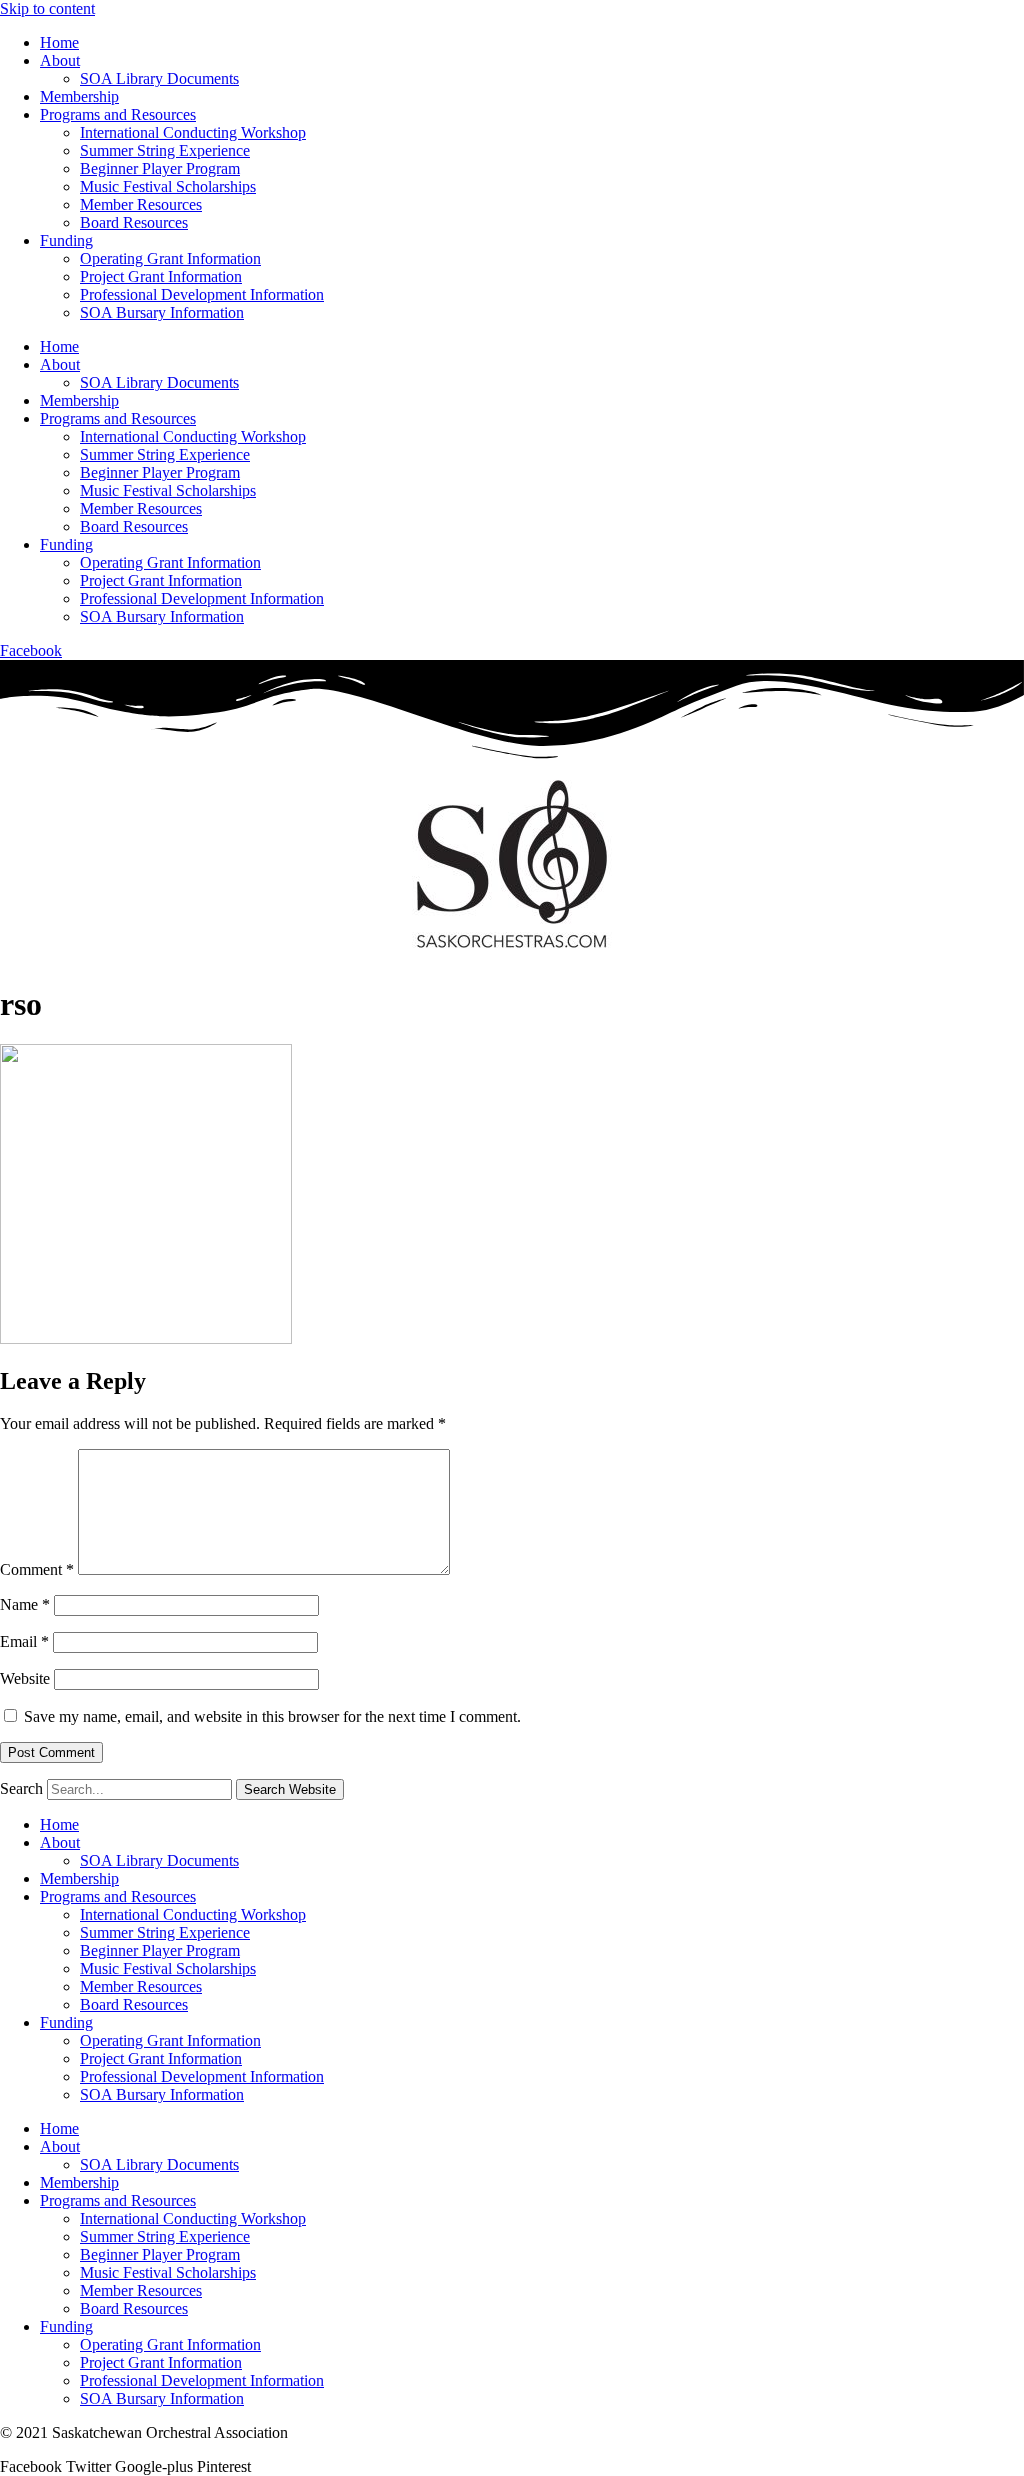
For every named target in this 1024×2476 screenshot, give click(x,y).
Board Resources (134, 222)
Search (21, 1788)
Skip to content (47, 8)
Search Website (290, 1789)
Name (25, 1604)
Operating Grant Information (170, 258)
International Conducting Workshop (193, 132)
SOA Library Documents (159, 78)
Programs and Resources (118, 114)
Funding (66, 240)
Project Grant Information (161, 276)
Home (59, 42)
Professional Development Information (202, 294)
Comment (37, 1569)
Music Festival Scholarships (168, 186)
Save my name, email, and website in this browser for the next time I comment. (272, 1716)
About (60, 60)
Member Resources (141, 204)
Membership (79, 96)
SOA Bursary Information (162, 312)
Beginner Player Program (160, 168)
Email (24, 1641)
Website (25, 1678)
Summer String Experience (165, 150)
